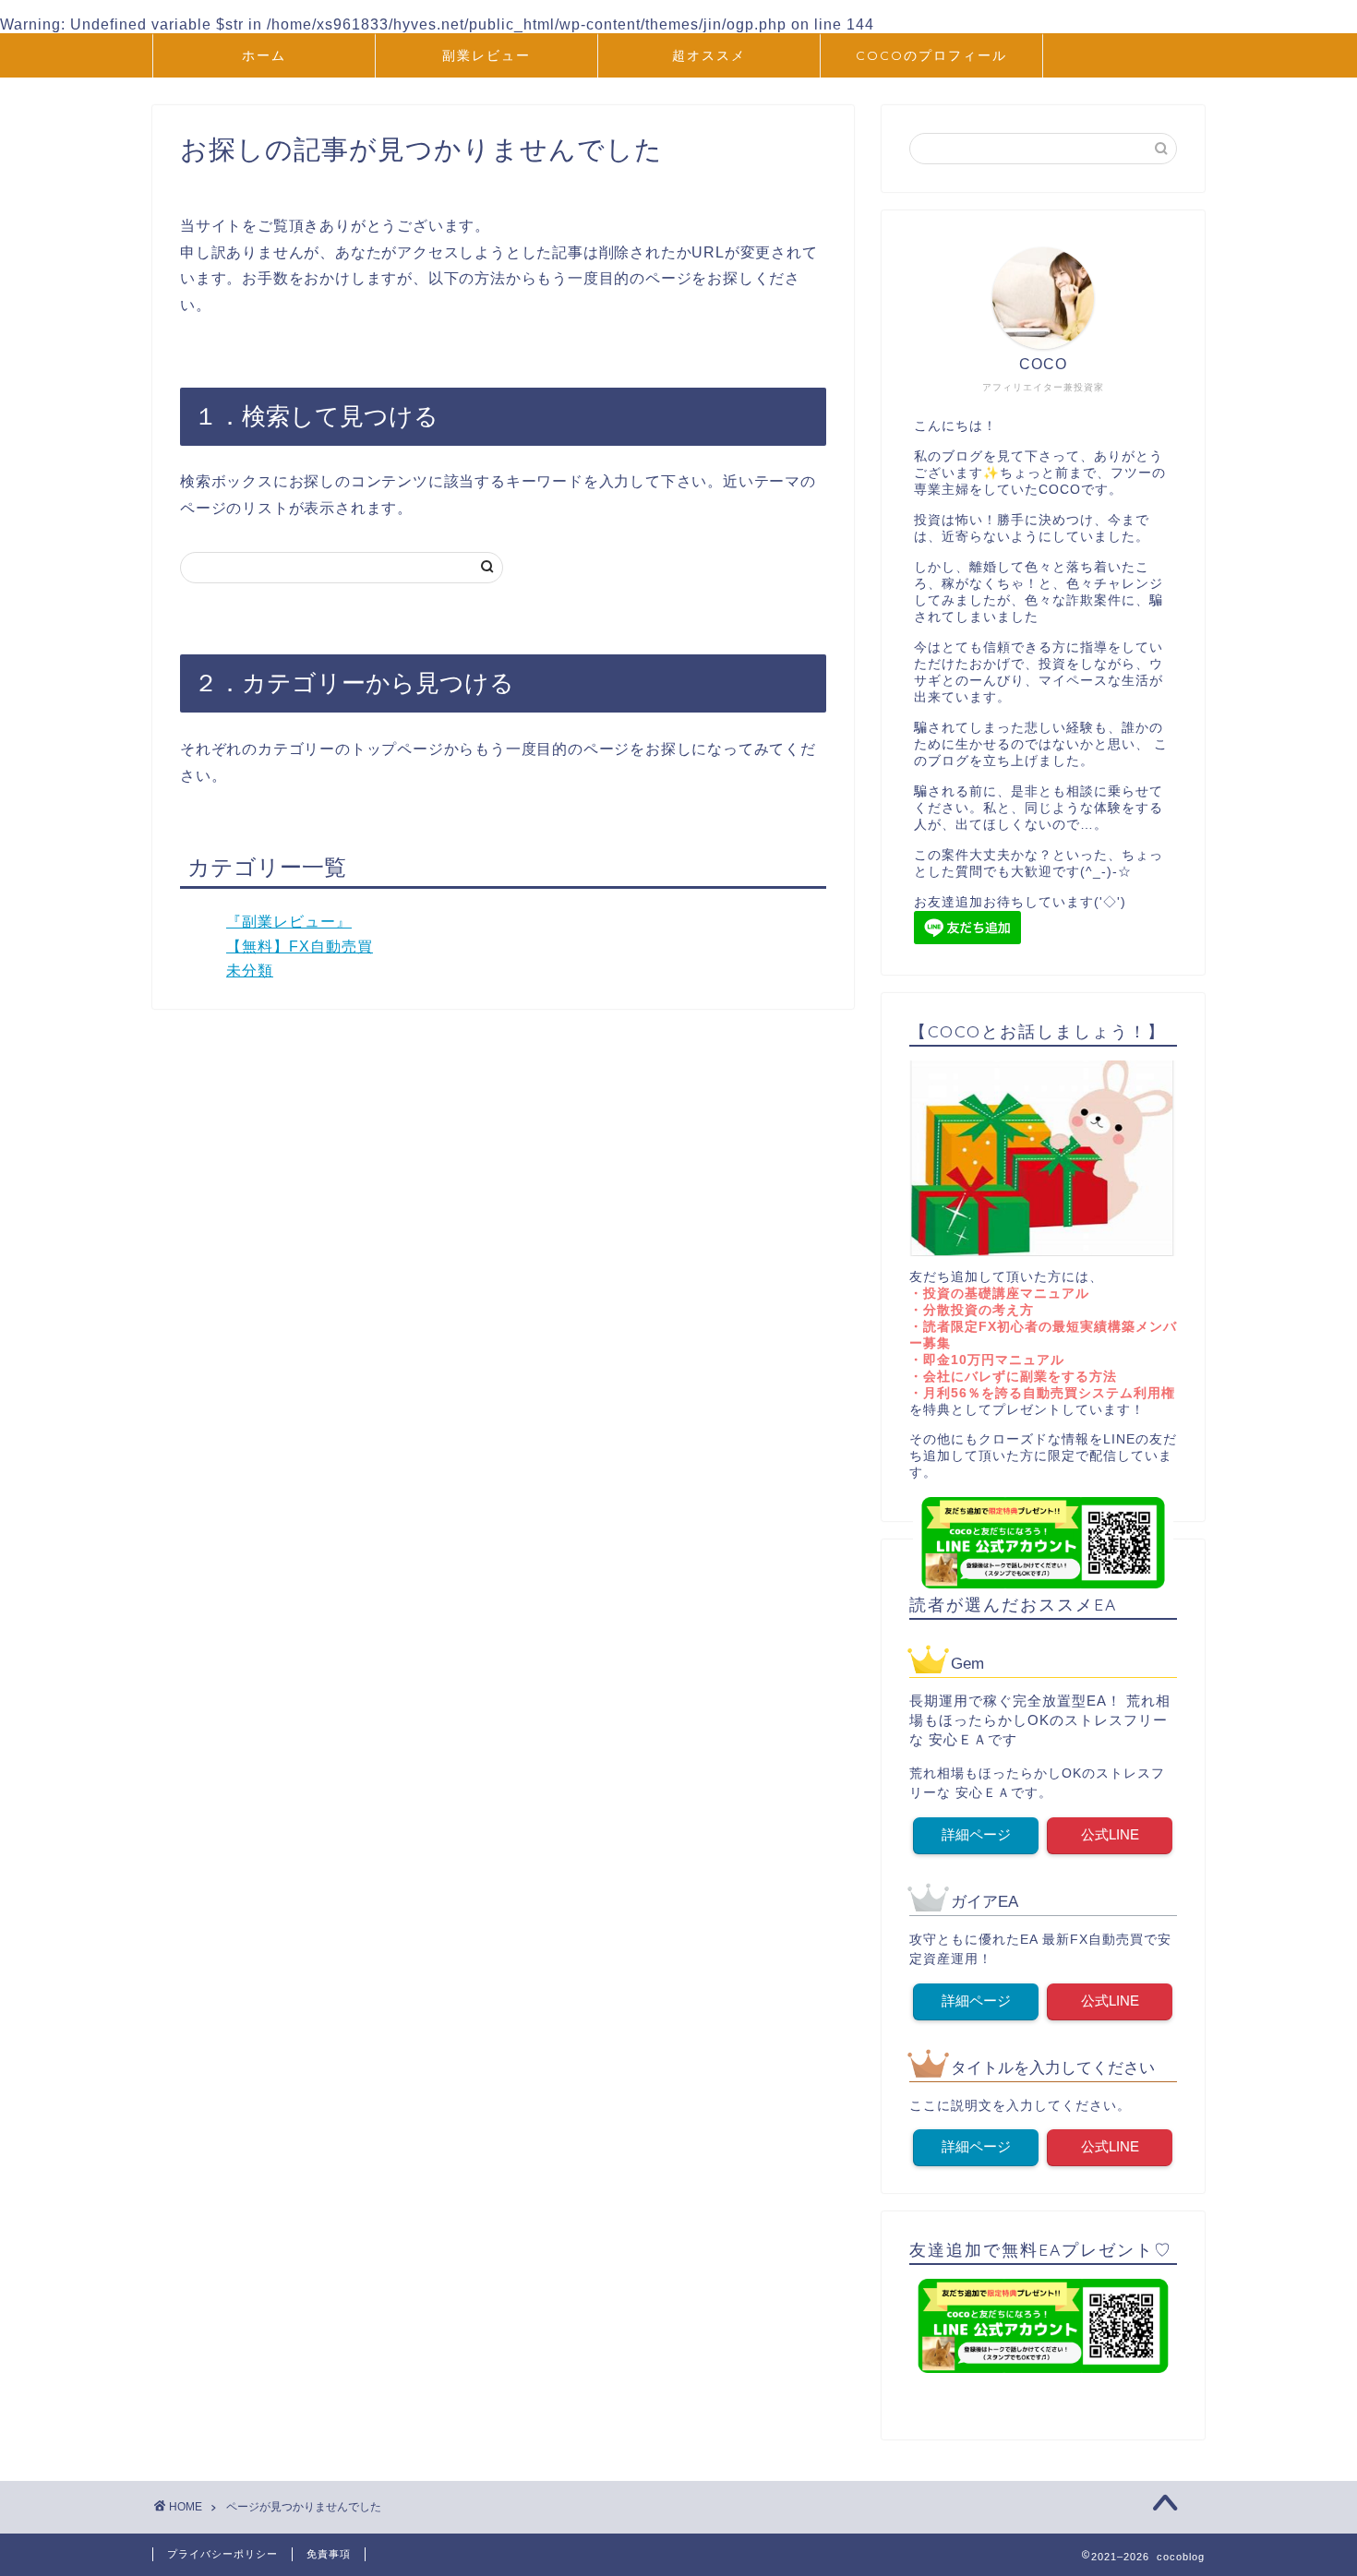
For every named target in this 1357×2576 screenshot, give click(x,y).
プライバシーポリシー (222, 2554)
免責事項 (329, 2554)
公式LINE (1110, 1834)
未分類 (250, 970)
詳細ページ (976, 1834)
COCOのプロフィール (931, 55)
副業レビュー (486, 55)
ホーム (264, 55)
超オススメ (709, 55)
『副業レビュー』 (289, 922)
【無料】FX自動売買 (300, 947)
